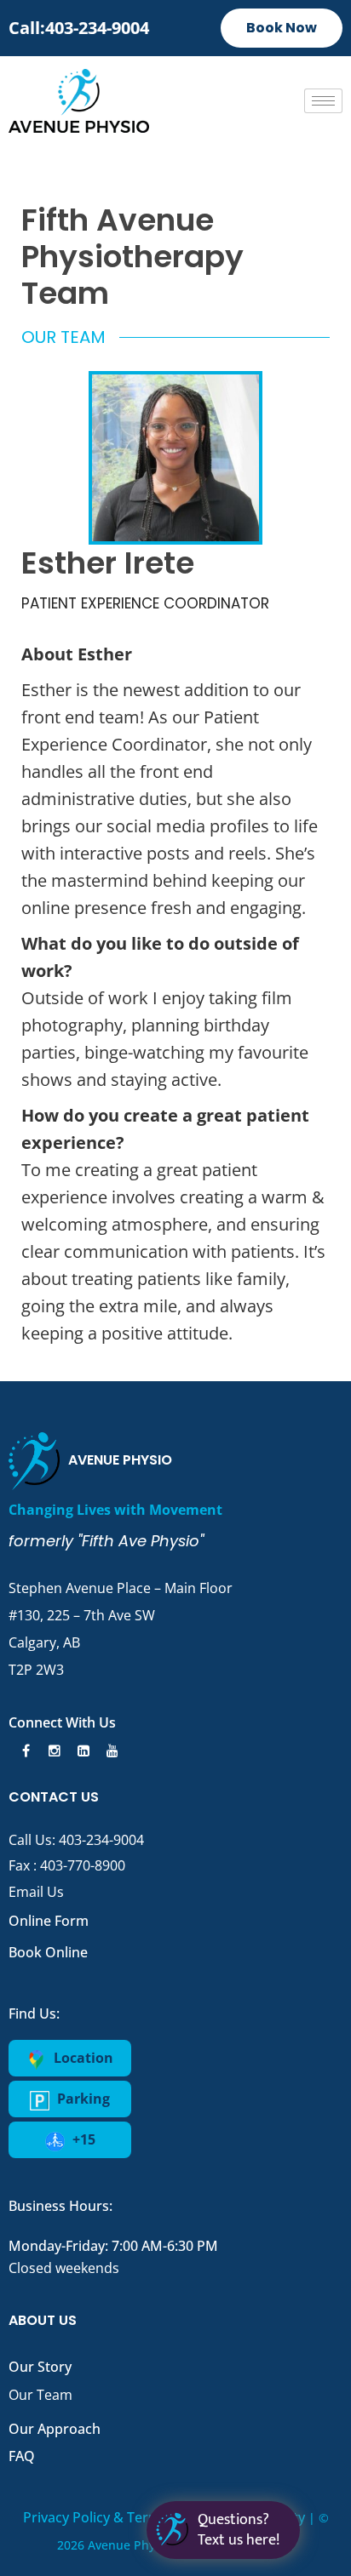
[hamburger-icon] (323, 101)
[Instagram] (52, 1751)
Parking (82, 2099)
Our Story (40, 2367)
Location (82, 2058)
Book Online (48, 1952)
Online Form (49, 1921)
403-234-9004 (101, 1840)
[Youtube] (110, 1751)
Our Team (40, 2395)
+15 (82, 2139)
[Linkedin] (81, 1751)
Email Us (36, 1892)
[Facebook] (23, 1751)
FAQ (22, 2456)
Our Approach (55, 2429)
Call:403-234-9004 (79, 28)
